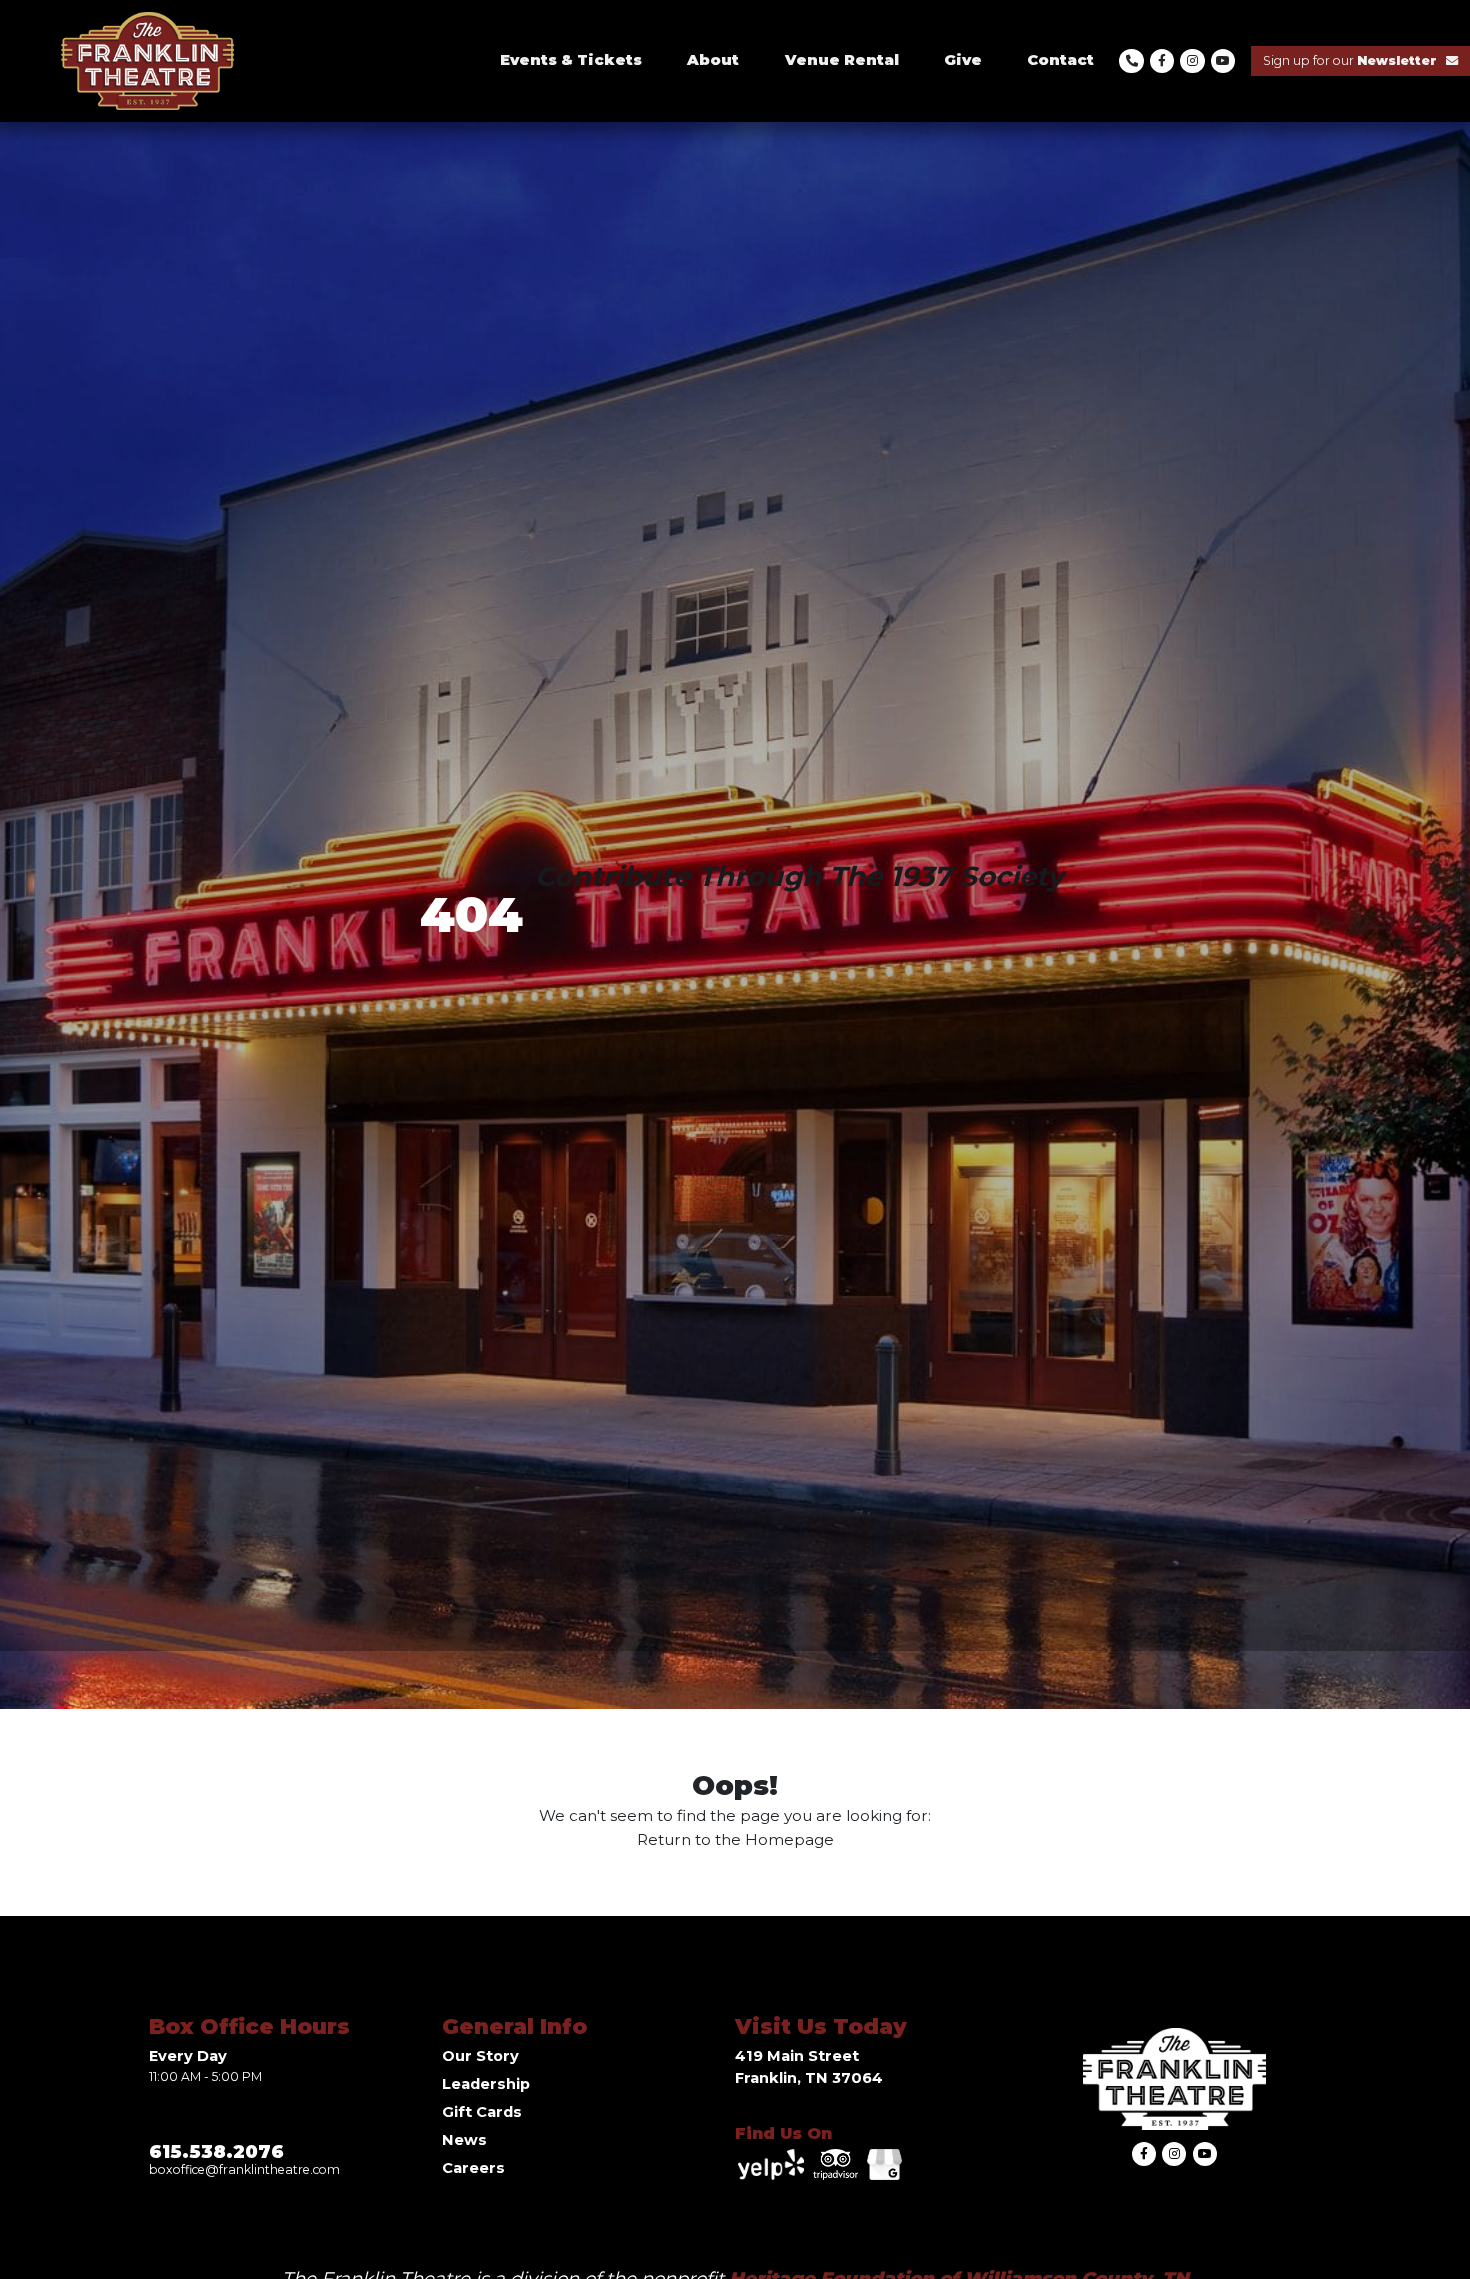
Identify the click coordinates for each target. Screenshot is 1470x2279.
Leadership (486, 2084)
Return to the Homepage (735, 1839)
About (713, 60)
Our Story (480, 2056)
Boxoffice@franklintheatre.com (244, 2169)
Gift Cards (482, 2112)
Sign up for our (1350, 60)
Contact (1060, 60)
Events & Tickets (571, 60)
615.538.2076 (216, 2152)
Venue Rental (842, 60)
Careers (473, 2168)
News (464, 2140)
